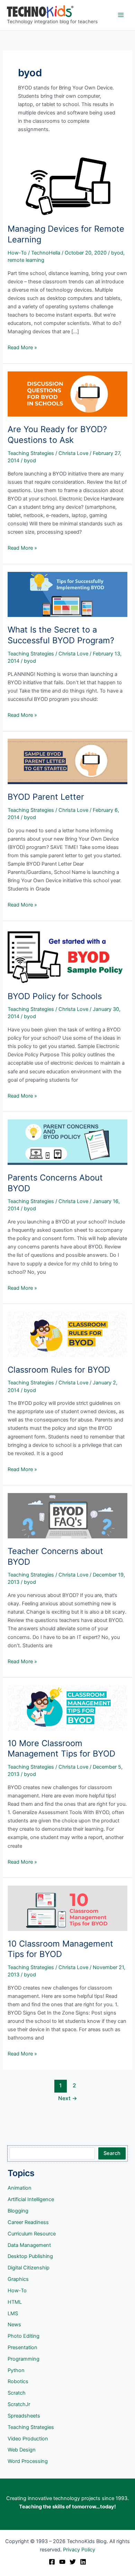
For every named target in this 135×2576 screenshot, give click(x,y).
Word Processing (28, 2461)
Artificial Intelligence (31, 2199)
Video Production (28, 2439)
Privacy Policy (79, 2550)
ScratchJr (19, 2404)
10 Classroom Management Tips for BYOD (60, 1949)
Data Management (29, 2245)
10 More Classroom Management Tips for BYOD (61, 1749)
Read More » (22, 348)
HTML (15, 2302)
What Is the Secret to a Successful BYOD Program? (61, 635)
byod (117, 253)
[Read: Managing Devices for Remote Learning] (67, 186)
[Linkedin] (83, 2562)
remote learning (26, 260)
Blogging (18, 2211)
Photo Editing (24, 2336)
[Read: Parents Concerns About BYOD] (67, 1142)
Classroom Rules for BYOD (59, 1370)
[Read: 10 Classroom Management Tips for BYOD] (67, 1908)
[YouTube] (62, 2562)
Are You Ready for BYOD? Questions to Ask (57, 435)
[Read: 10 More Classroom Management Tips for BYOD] (67, 1707)
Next (68, 2098)
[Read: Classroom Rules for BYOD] (67, 1334)
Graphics (18, 2279)
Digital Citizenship (29, 2268)
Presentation (22, 2347)
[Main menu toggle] (121, 15)
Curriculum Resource (32, 2234)
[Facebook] (52, 2562)
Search (112, 2153)
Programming (24, 2359)
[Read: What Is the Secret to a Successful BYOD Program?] (67, 594)
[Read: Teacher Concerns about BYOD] (67, 1515)
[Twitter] (73, 2562)
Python (16, 2370)
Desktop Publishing (30, 2256)
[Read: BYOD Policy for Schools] (67, 956)
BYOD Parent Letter (46, 797)
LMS (13, 2313)
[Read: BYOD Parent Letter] (67, 761)
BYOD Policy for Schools (55, 996)
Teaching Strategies (31, 453)
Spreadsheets (24, 2416)
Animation (20, 2188)
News (14, 2325)
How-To (17, 253)
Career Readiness (28, 2222)
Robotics (18, 2381)
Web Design (22, 2450)
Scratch (17, 2393)
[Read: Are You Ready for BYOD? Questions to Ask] (67, 394)
